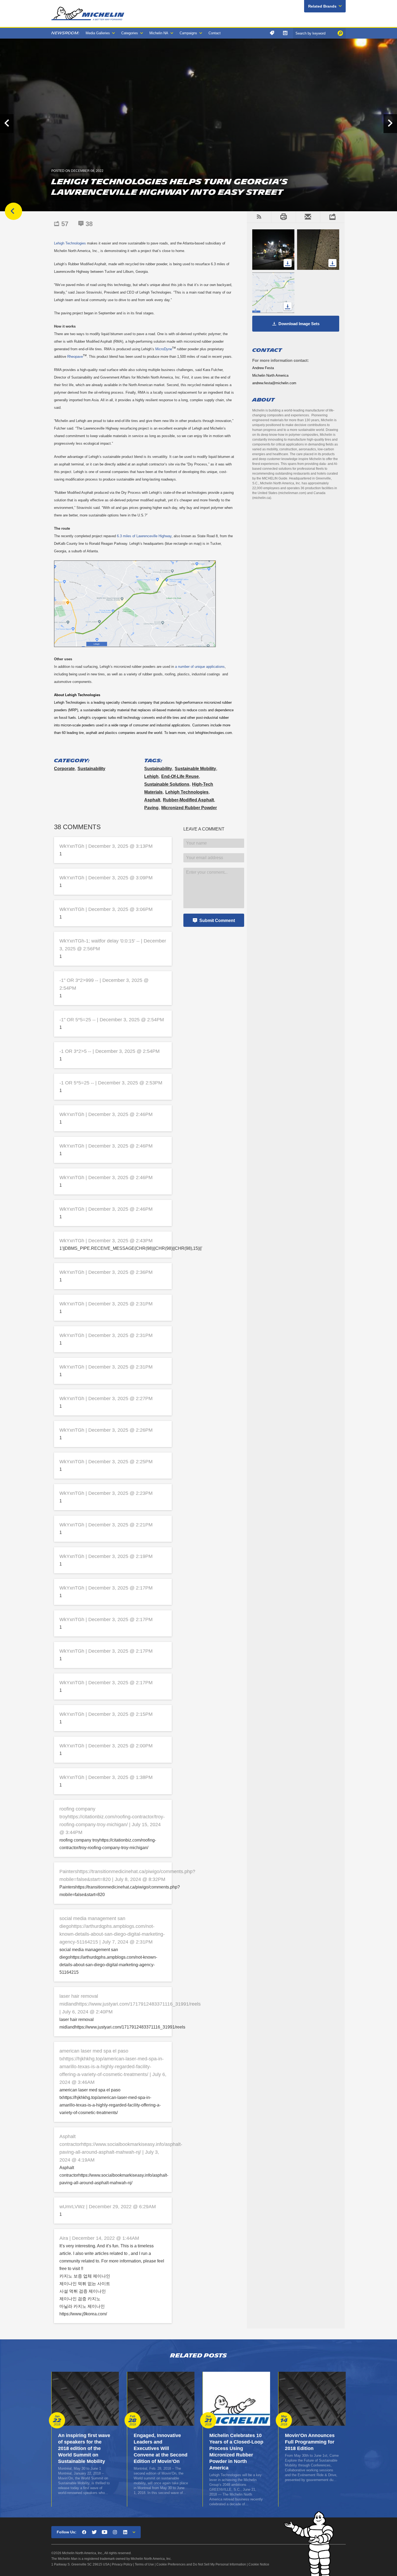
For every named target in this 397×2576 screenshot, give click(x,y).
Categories (130, 33)
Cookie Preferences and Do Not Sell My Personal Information (201, 2564)
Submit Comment (217, 921)
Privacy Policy (122, 2564)
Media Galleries (98, 33)
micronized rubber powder (189, 808)
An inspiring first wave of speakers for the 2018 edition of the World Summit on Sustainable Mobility (84, 2448)
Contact (215, 33)
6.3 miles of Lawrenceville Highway (144, 536)
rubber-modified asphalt (188, 800)
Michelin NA (159, 33)
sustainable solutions (167, 784)
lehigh (151, 776)
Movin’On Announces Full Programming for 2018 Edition (310, 2442)
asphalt (152, 800)
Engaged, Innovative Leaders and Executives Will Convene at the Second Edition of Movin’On (161, 2448)
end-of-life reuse (180, 776)
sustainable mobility (195, 769)
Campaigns (188, 33)
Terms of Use (144, 2564)
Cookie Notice (259, 2564)
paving (151, 808)
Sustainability (91, 769)
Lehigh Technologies (187, 792)
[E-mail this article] (308, 217)
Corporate (64, 769)
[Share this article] (332, 217)
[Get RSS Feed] (259, 217)
